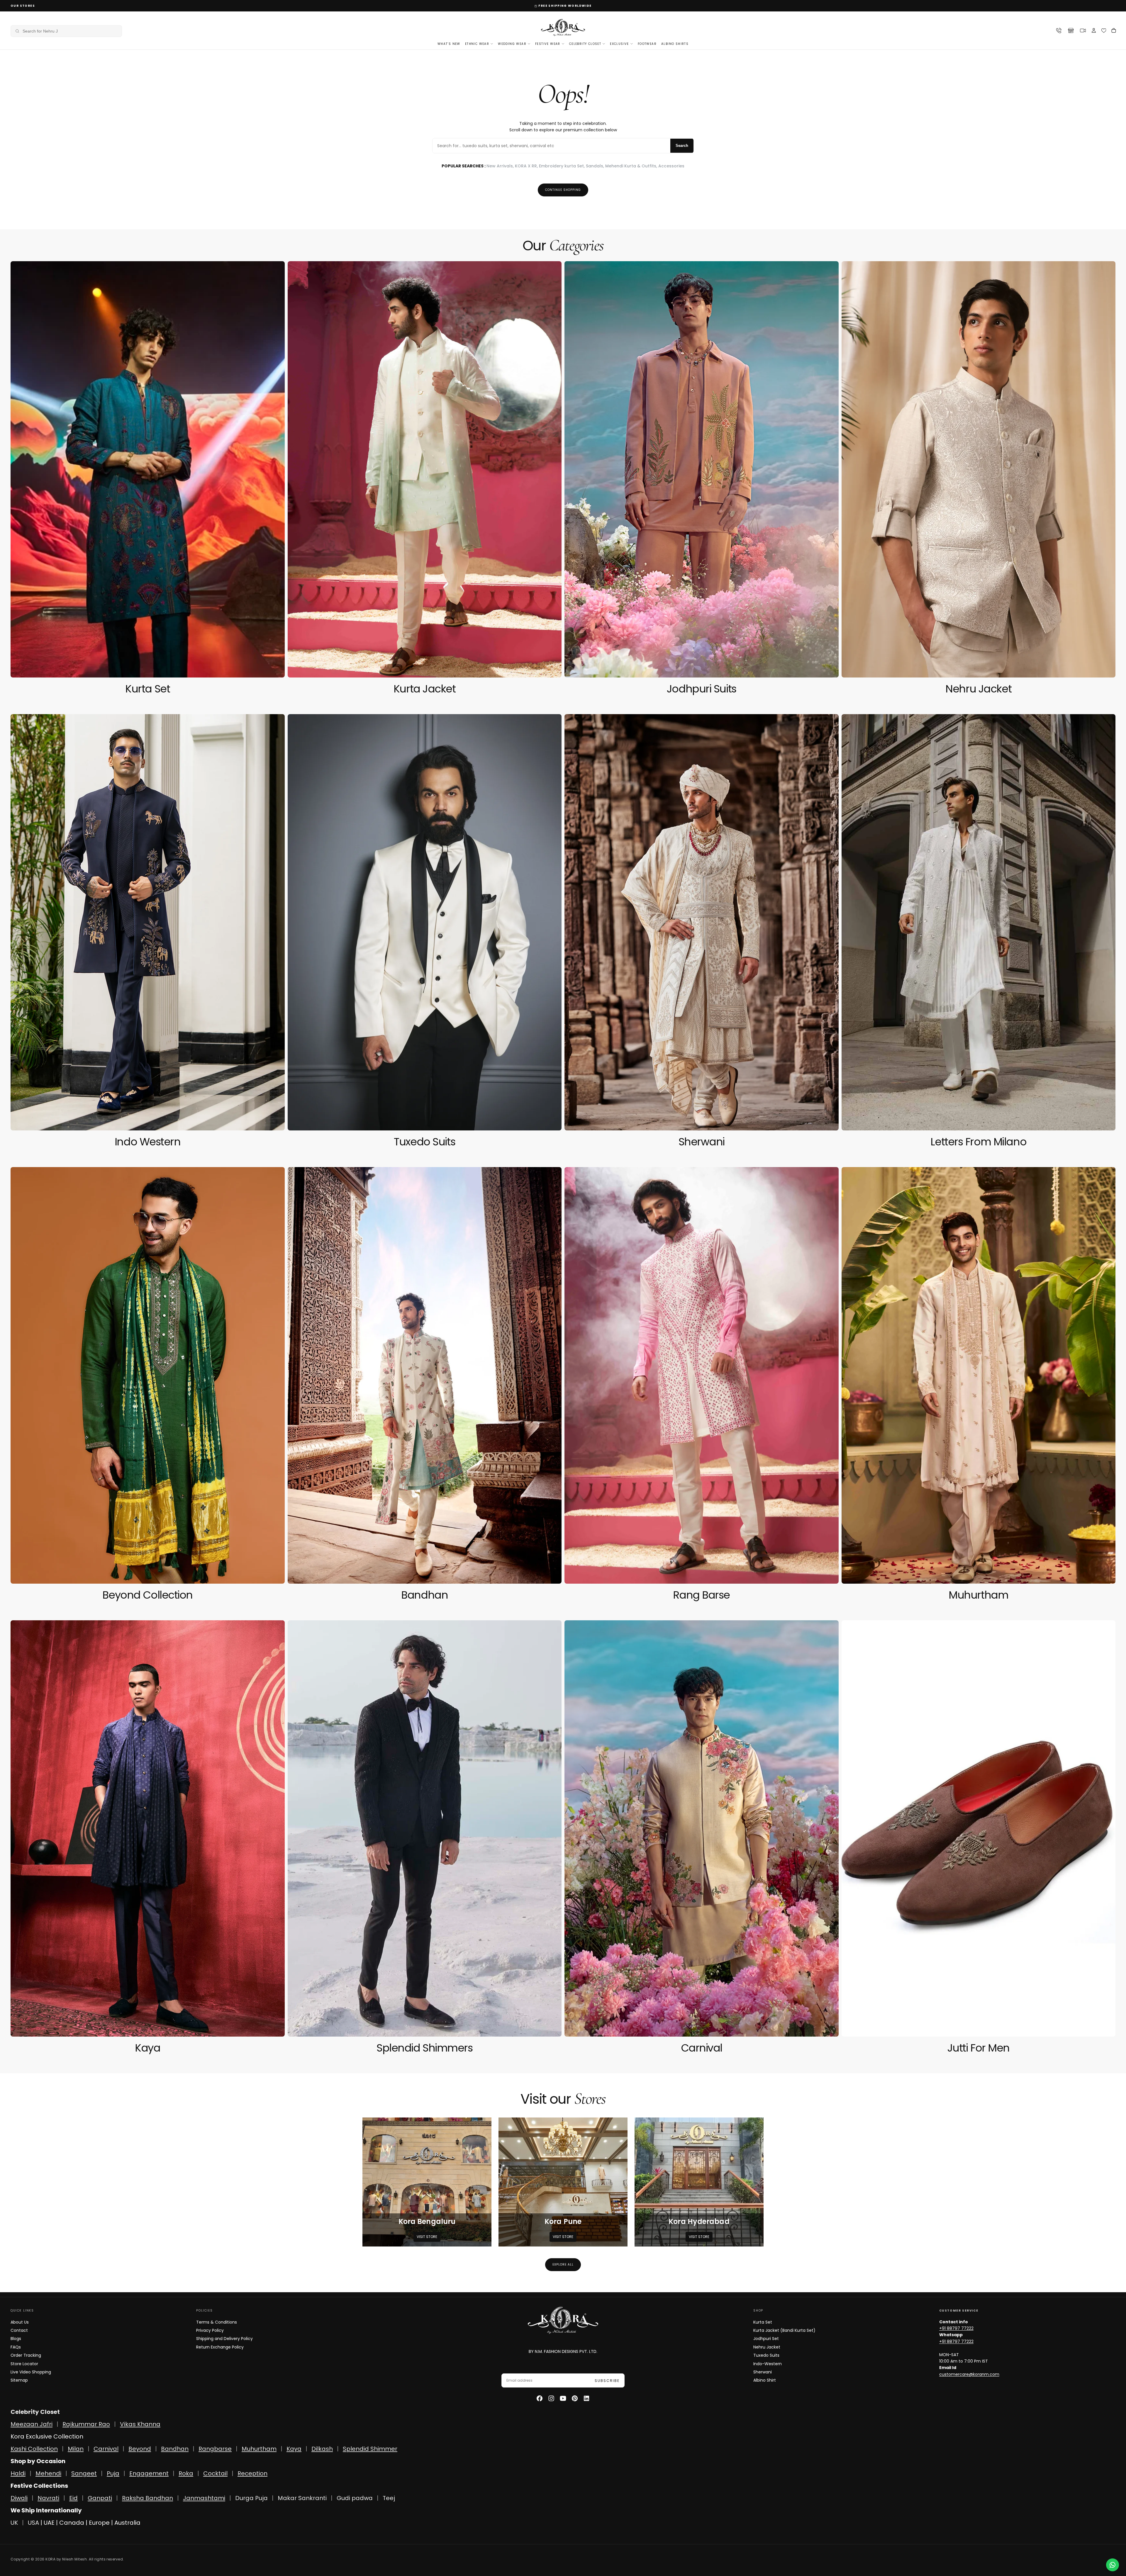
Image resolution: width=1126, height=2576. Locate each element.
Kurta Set (763, 2322)
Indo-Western (768, 2364)
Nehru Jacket (767, 2347)
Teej (389, 2498)
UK (14, 2523)
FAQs (16, 2347)
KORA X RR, (527, 166)
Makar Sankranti (302, 2498)
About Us (20, 2322)
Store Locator (24, 2364)
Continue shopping (563, 190)
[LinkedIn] (586, 2398)
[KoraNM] (563, 2320)
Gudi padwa (355, 2498)
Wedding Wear (512, 44)
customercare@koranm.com (969, 2374)
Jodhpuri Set (766, 2339)
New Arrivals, (501, 166)
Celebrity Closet (585, 44)
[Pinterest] (575, 2398)
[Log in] (1094, 31)
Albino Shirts (675, 44)
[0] (1104, 31)
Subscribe (607, 2381)
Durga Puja (252, 2498)
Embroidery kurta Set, (562, 166)
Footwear (647, 44)
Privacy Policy (210, 2330)
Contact (19, 2330)
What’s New (449, 44)
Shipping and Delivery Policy (224, 2339)
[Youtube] (563, 2398)
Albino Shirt (765, 2380)
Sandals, (596, 166)
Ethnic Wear (477, 44)
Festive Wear (548, 44)
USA (33, 2523)
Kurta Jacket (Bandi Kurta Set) (784, 2330)
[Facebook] (540, 2398)
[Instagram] (551, 2398)
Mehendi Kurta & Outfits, (632, 166)
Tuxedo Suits (766, 2355)
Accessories (671, 166)
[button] (66, 31)
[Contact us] (1113, 2565)
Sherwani (763, 2372)
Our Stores (23, 6)
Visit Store (427, 2237)
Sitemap (19, 2380)
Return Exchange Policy (220, 2347)
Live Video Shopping (31, 2372)
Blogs (16, 2339)
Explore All (563, 2265)
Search (682, 146)
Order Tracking (26, 2355)
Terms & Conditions (217, 2322)
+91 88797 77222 (956, 2328)
